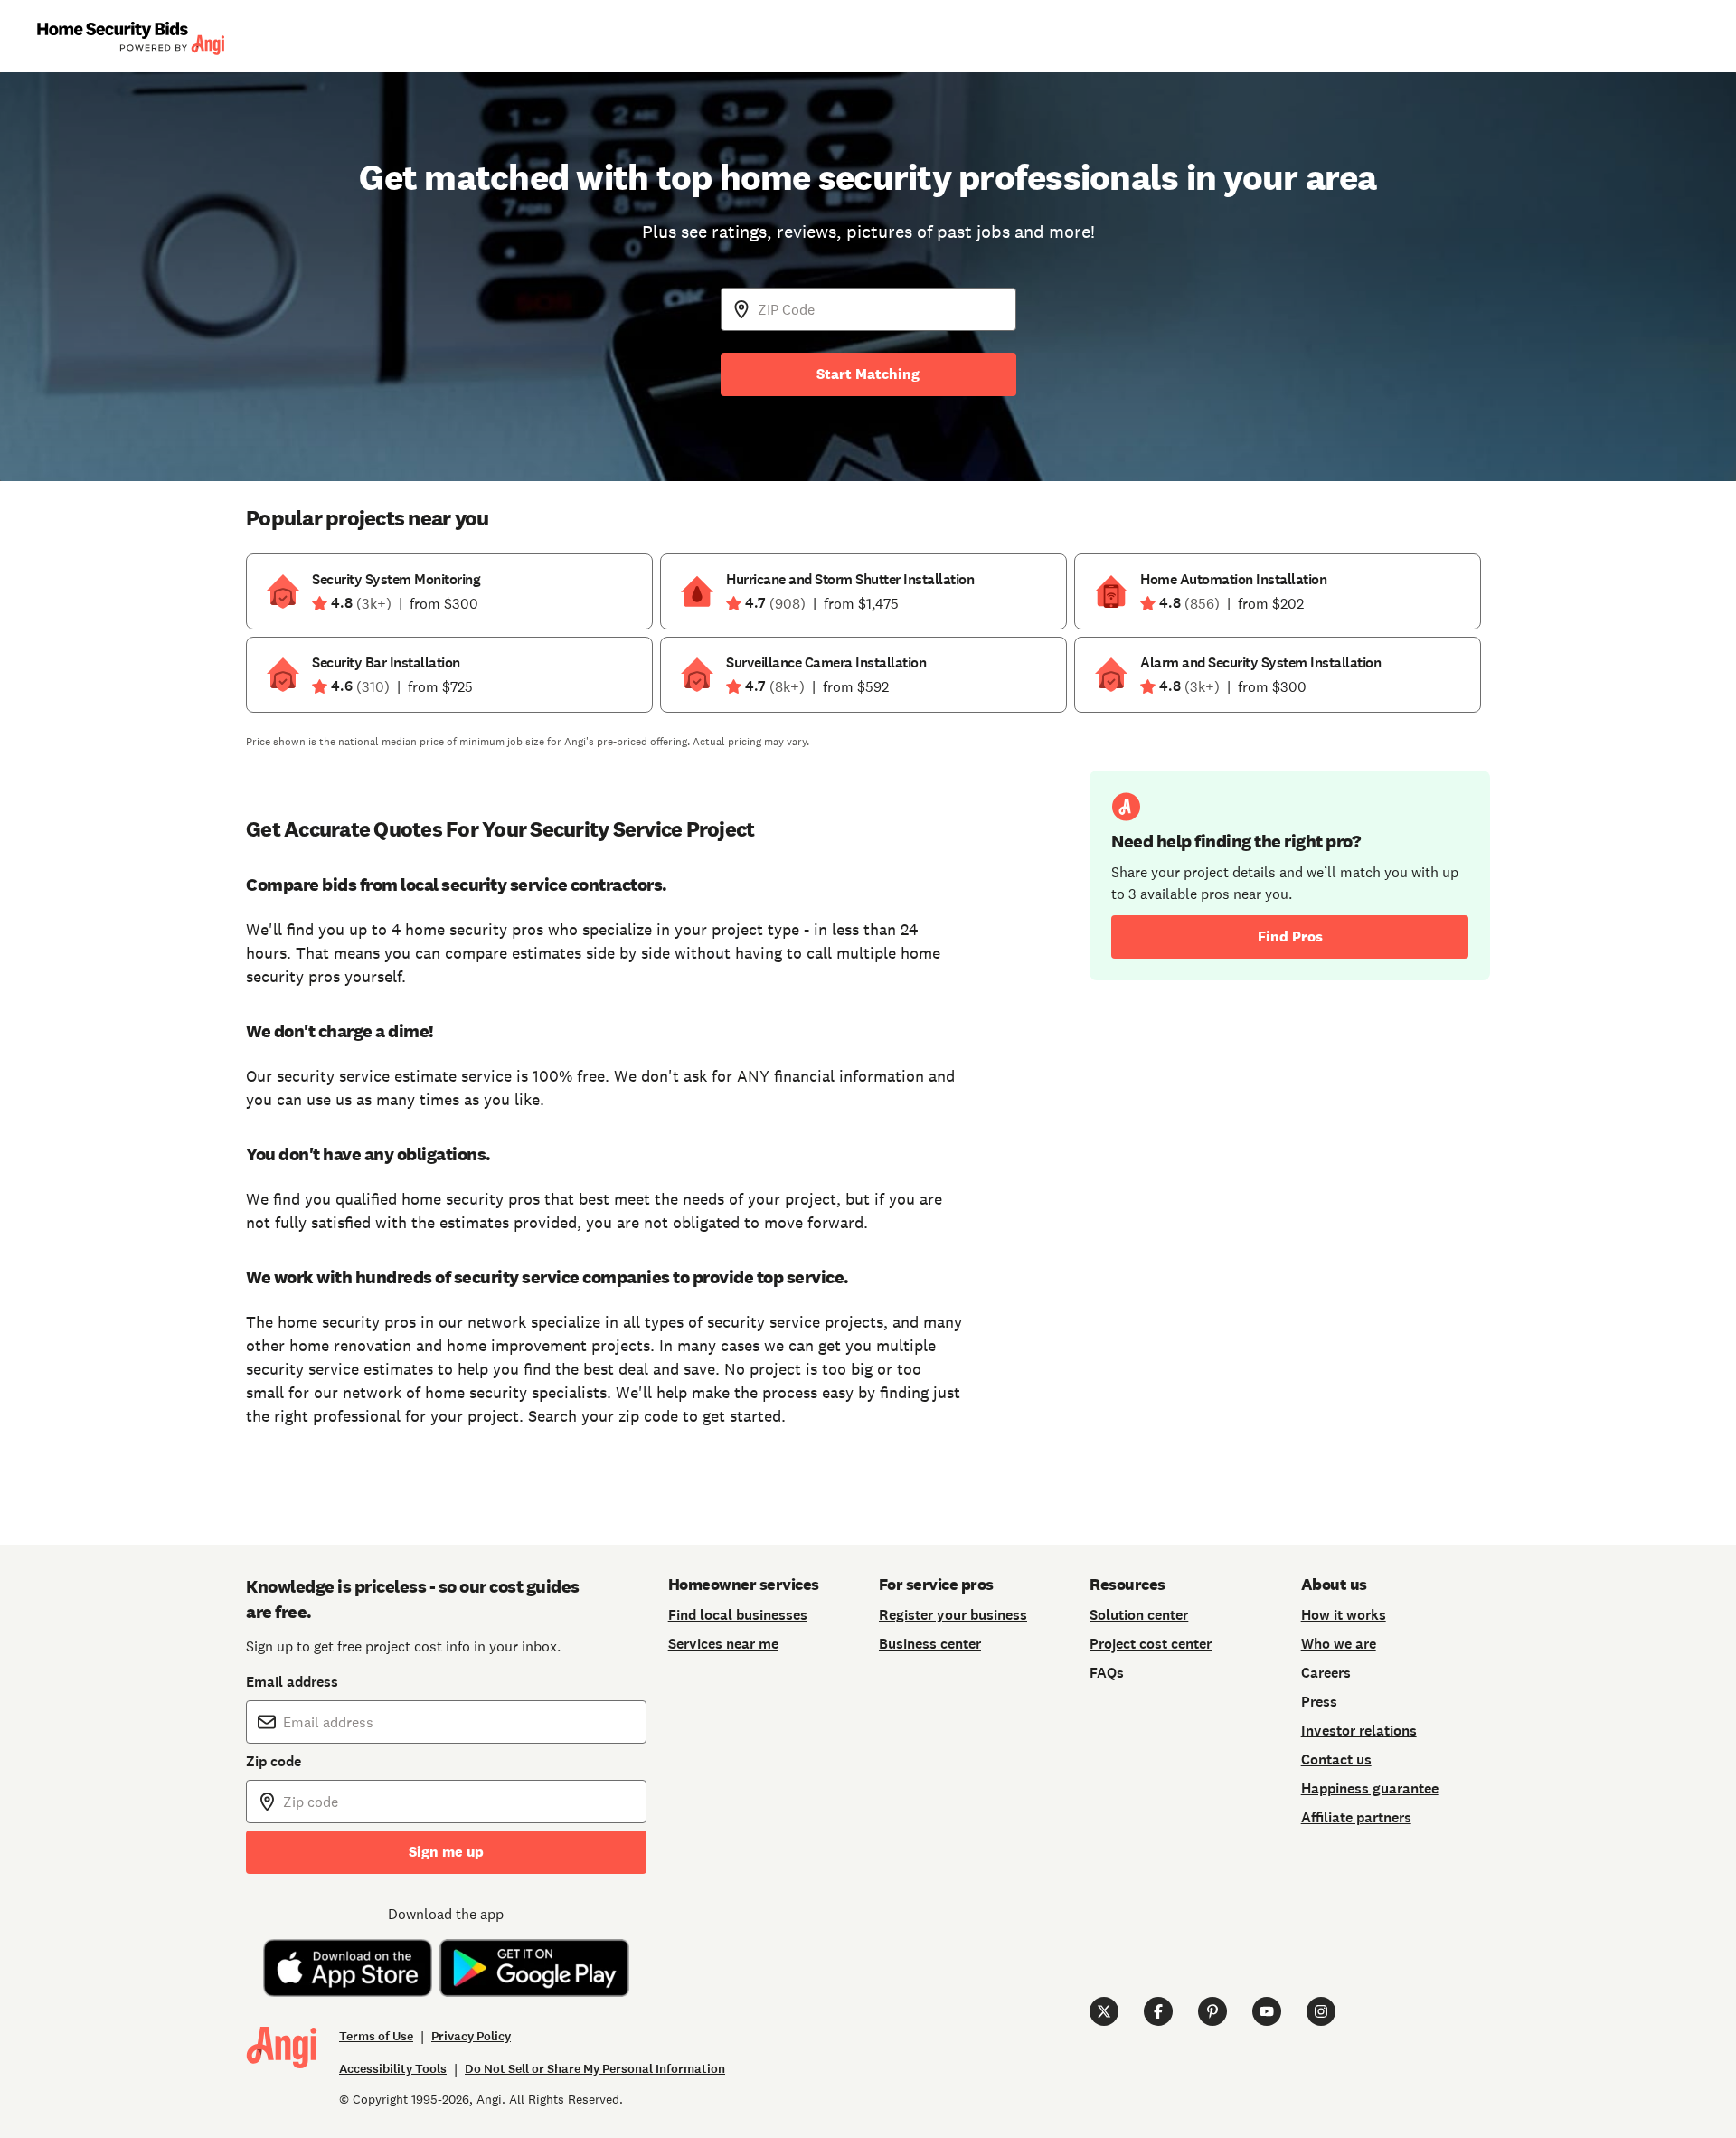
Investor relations (1359, 1731)
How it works (1344, 1615)
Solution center (1139, 1615)
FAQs (1107, 1673)
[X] (1104, 2011)
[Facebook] (1158, 2011)
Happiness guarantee (1370, 1788)
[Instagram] (1321, 2011)
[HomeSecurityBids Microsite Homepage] (130, 37)
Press (1319, 1702)
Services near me (723, 1644)
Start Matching (868, 374)
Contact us (1336, 1760)
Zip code (274, 1761)
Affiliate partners (1356, 1817)
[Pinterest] (1212, 2011)
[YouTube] (1267, 2011)
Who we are (1339, 1644)
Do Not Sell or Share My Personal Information (595, 2069)
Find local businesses (738, 1615)
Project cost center (1151, 1644)
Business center (930, 1644)
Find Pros (1290, 937)
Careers (1326, 1673)
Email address (292, 1682)
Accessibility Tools (393, 2069)
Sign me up (446, 1852)
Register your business (953, 1615)
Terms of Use (376, 2036)
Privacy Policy (471, 2036)
